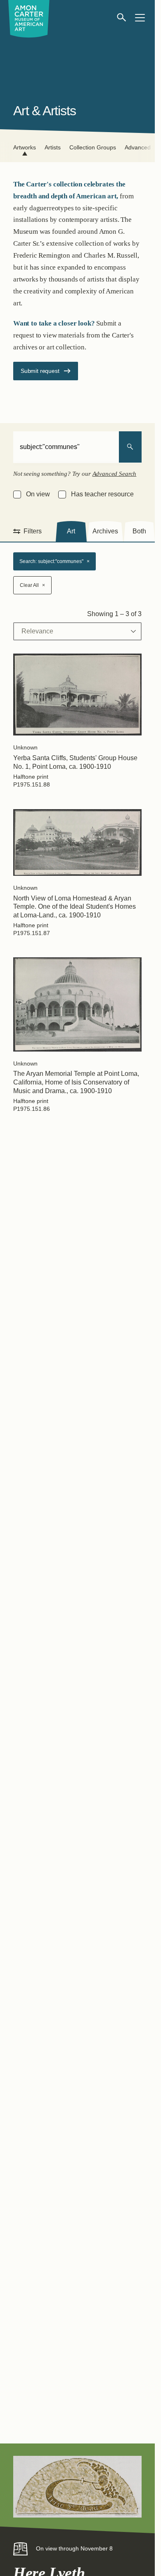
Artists (53, 147)
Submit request (40, 371)
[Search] (130, 447)
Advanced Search (115, 474)
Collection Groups (93, 147)
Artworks (25, 147)
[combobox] (66, 447)
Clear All (32, 585)
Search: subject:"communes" (54, 561)
